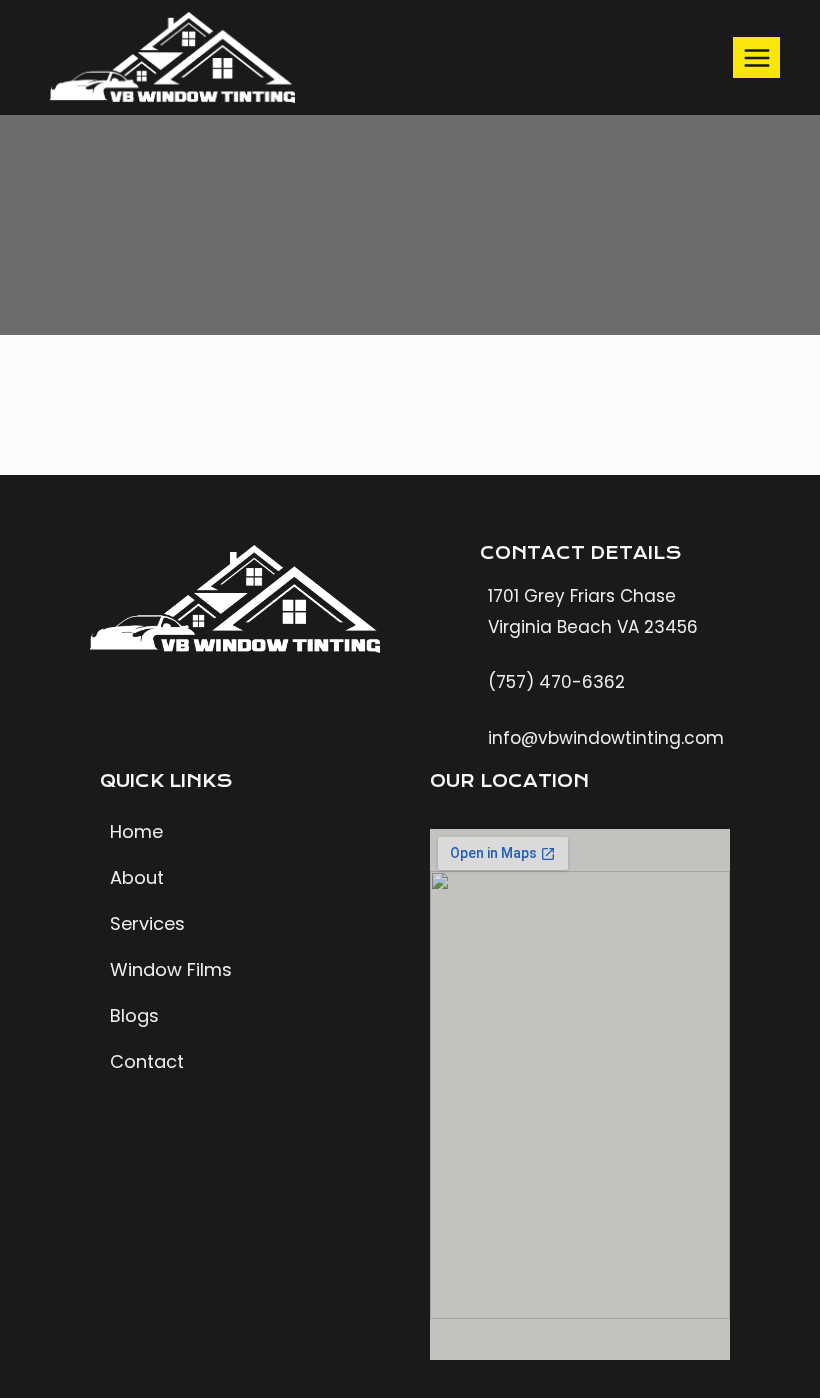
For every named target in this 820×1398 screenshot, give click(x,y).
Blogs (134, 1015)
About (137, 877)
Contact (147, 1061)
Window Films (171, 969)
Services (147, 923)
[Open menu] (756, 57)
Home (136, 831)
